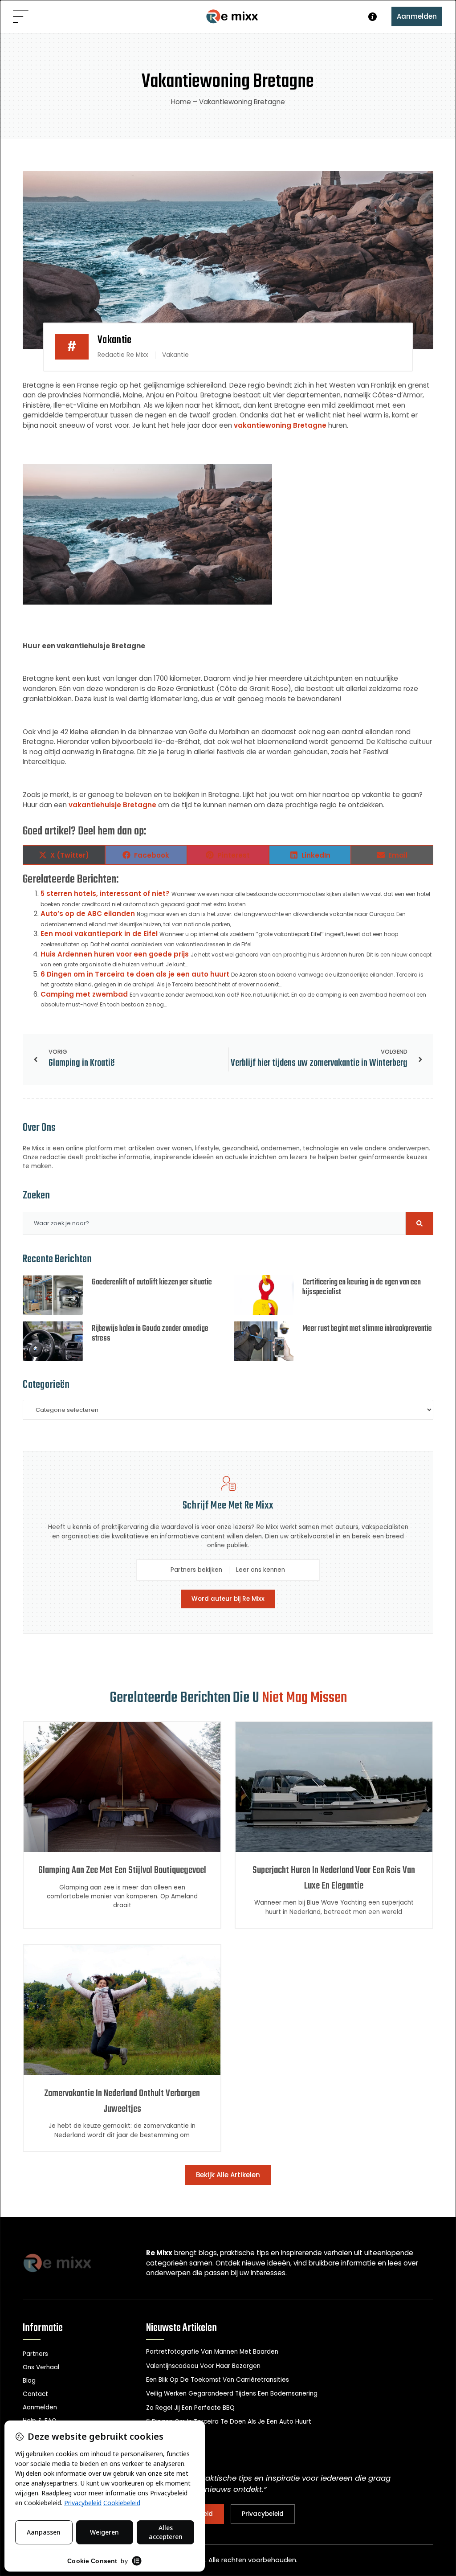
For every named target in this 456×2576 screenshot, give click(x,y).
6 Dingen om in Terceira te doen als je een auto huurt (135, 974)
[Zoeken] (419, 1223)
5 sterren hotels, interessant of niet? (105, 893)
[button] (21, 17)
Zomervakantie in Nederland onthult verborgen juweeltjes (122, 2102)
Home (181, 102)
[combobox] (214, 1223)
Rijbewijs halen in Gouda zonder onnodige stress (150, 1334)
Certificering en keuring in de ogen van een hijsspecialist (362, 1287)
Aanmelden (417, 16)
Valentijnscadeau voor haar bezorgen (203, 2366)
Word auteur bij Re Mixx (228, 1599)
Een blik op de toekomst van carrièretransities (218, 2380)
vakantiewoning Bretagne (280, 425)
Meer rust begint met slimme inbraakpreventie (367, 1329)
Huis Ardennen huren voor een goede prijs (115, 954)
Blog (29, 2381)
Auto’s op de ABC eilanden (88, 914)
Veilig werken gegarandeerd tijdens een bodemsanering (232, 2394)
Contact (35, 2394)
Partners (35, 2354)
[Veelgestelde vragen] (373, 17)
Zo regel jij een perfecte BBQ (190, 2408)
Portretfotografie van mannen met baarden (212, 2352)
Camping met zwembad (84, 994)
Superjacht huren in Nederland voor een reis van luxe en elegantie (334, 1878)
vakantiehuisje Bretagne (112, 805)
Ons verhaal (41, 2367)
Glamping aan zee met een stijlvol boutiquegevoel (122, 1871)
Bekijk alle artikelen (228, 2175)
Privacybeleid (263, 2514)
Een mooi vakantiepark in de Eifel (99, 934)
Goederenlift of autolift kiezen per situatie (152, 1282)
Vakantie (115, 340)
